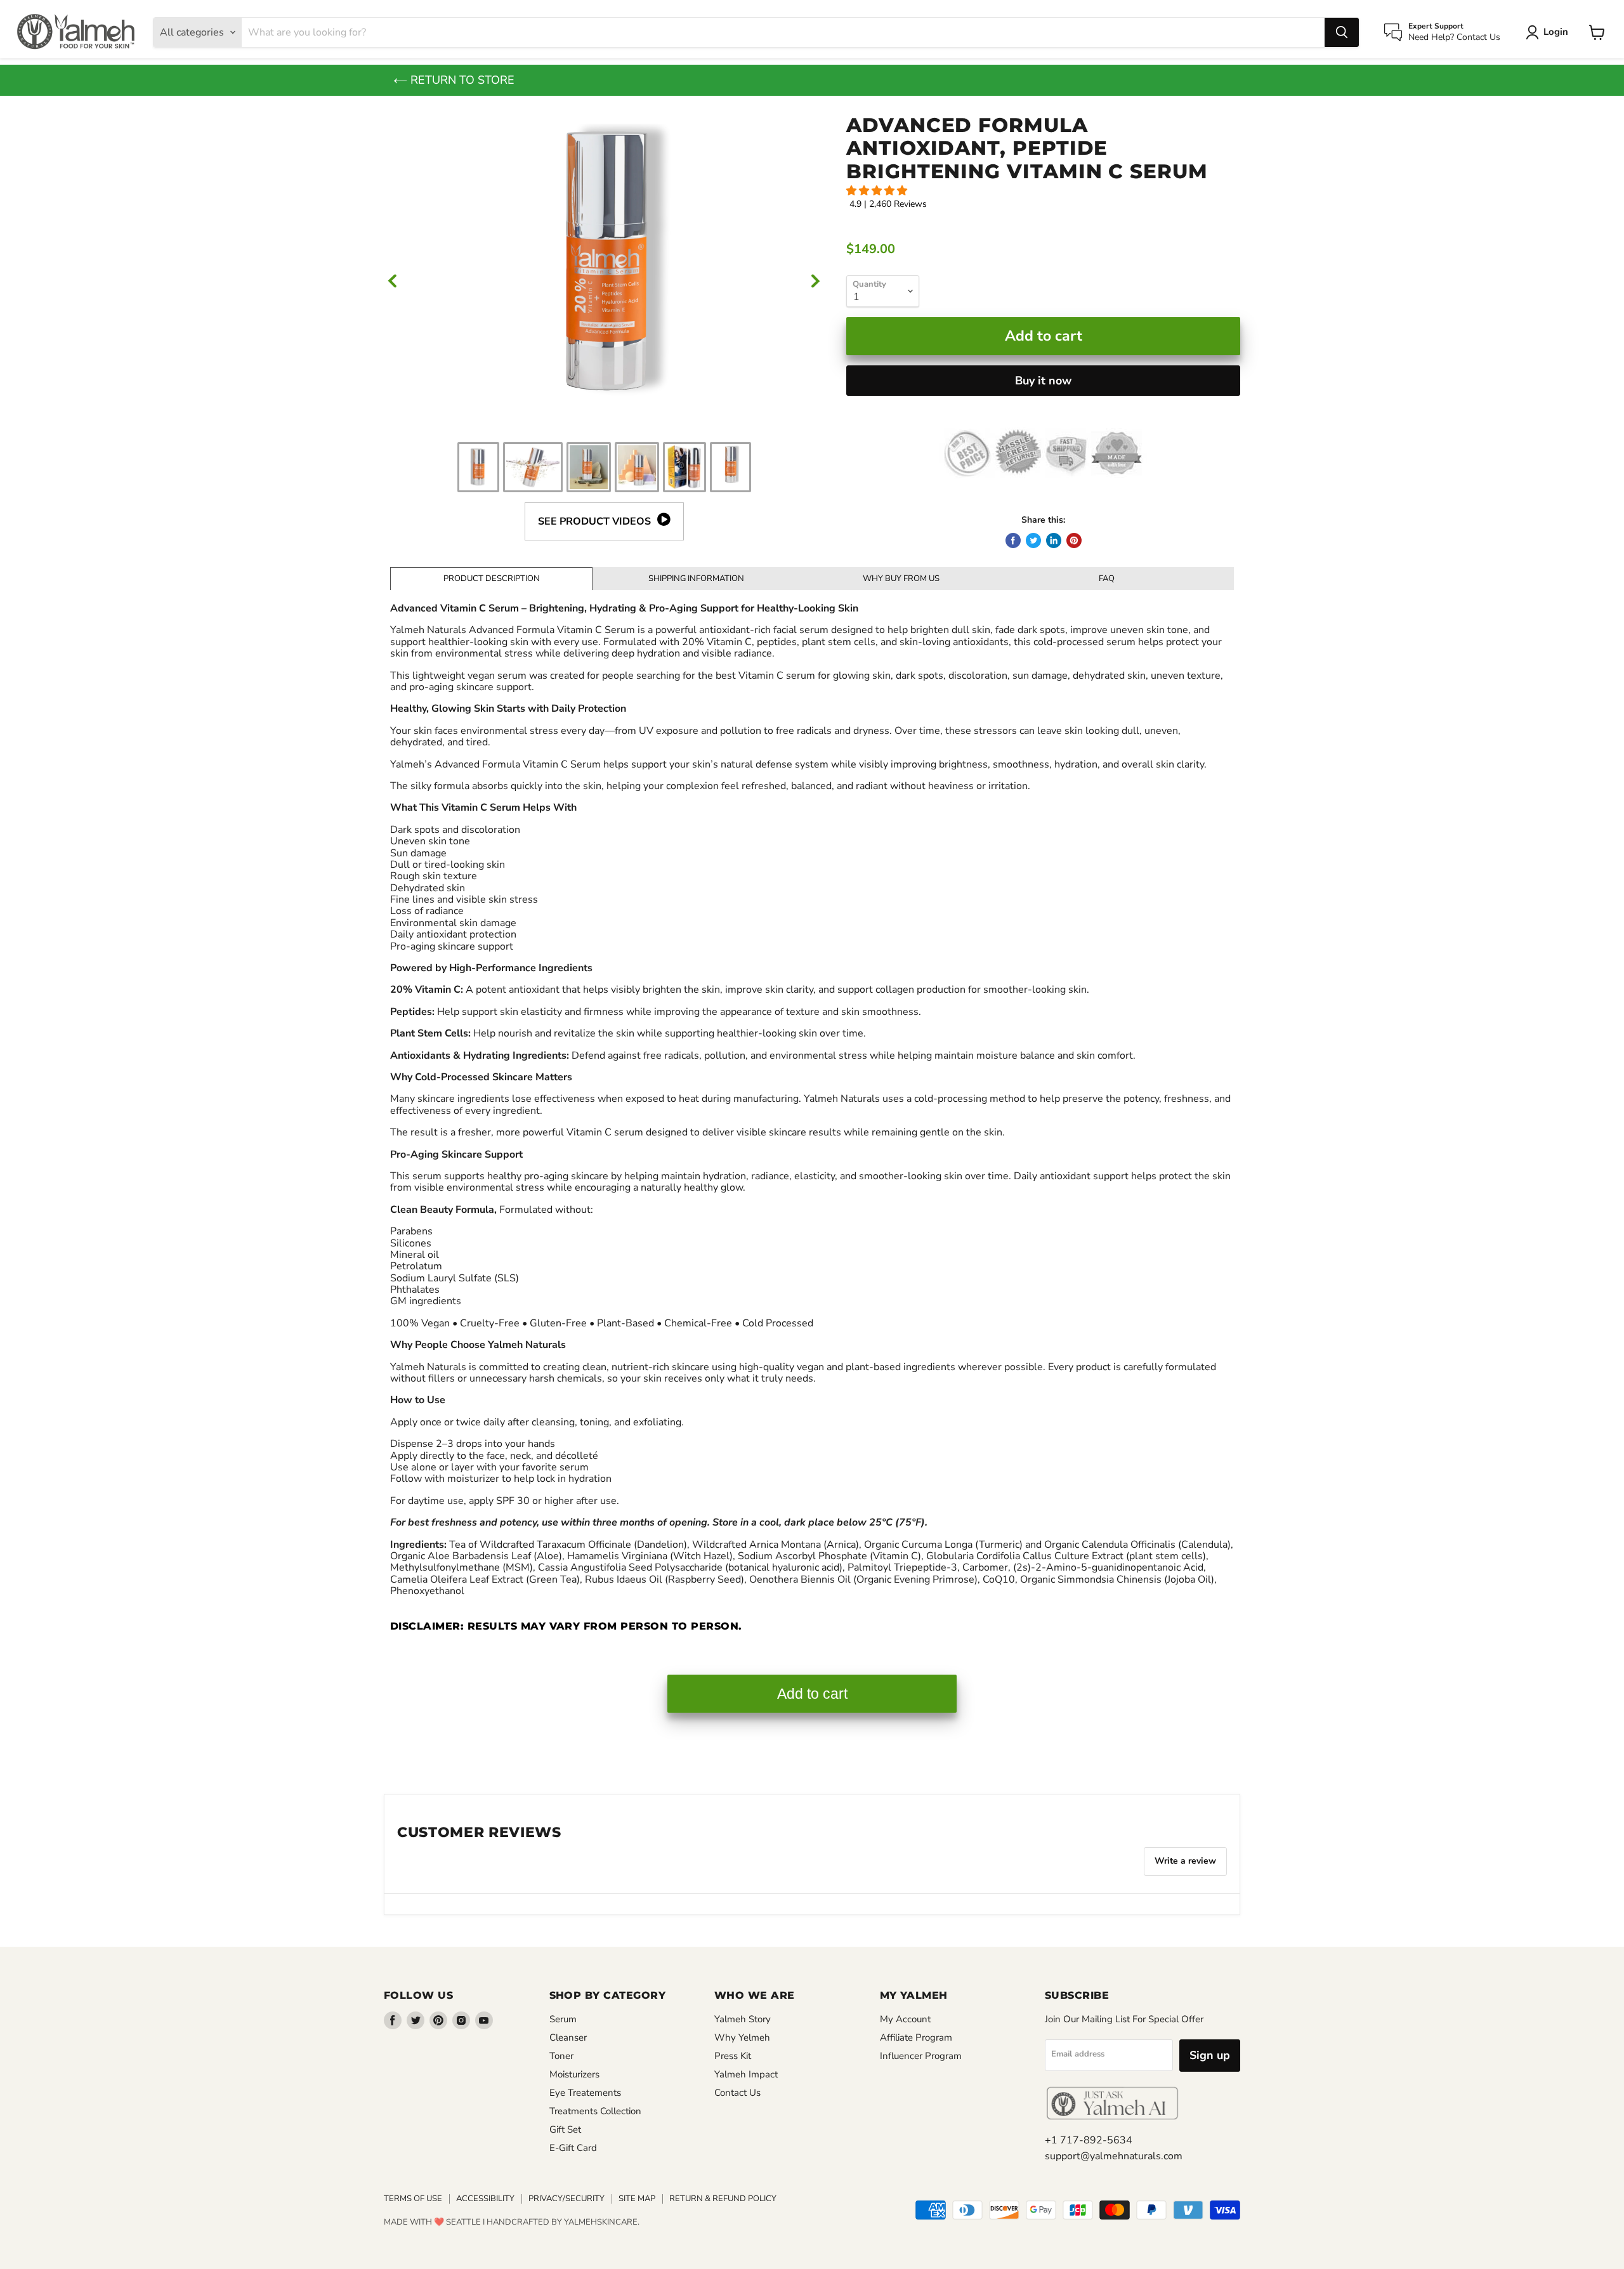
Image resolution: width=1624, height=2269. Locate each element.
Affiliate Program (916, 2037)
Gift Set (565, 2129)
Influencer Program (921, 2056)
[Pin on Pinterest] (1074, 540)
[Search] (1342, 32)
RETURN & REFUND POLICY (723, 2199)
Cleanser (568, 2037)
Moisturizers (574, 2074)
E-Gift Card (573, 2148)
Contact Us (737, 2093)
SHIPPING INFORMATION (696, 579)
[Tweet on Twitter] (1033, 540)
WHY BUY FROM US (901, 579)
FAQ (1107, 579)
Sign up (1210, 2055)
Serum (563, 2019)
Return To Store (461, 80)
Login (1556, 32)
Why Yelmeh (742, 2037)
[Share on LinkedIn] (1054, 540)
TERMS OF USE (413, 2199)
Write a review (1185, 1861)
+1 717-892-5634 (1089, 2140)
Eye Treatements (585, 2093)
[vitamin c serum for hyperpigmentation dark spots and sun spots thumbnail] (533, 467)
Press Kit (733, 2056)
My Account (905, 2019)
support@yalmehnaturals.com (1114, 2156)
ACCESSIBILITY (485, 2199)
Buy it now (1043, 381)
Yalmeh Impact (746, 2074)
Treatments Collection (595, 2111)
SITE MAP (637, 2199)
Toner (561, 2056)
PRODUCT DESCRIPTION (492, 579)
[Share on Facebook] (1013, 540)
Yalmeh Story (743, 2019)
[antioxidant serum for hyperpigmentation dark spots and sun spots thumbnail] (589, 467)
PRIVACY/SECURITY (566, 2199)
